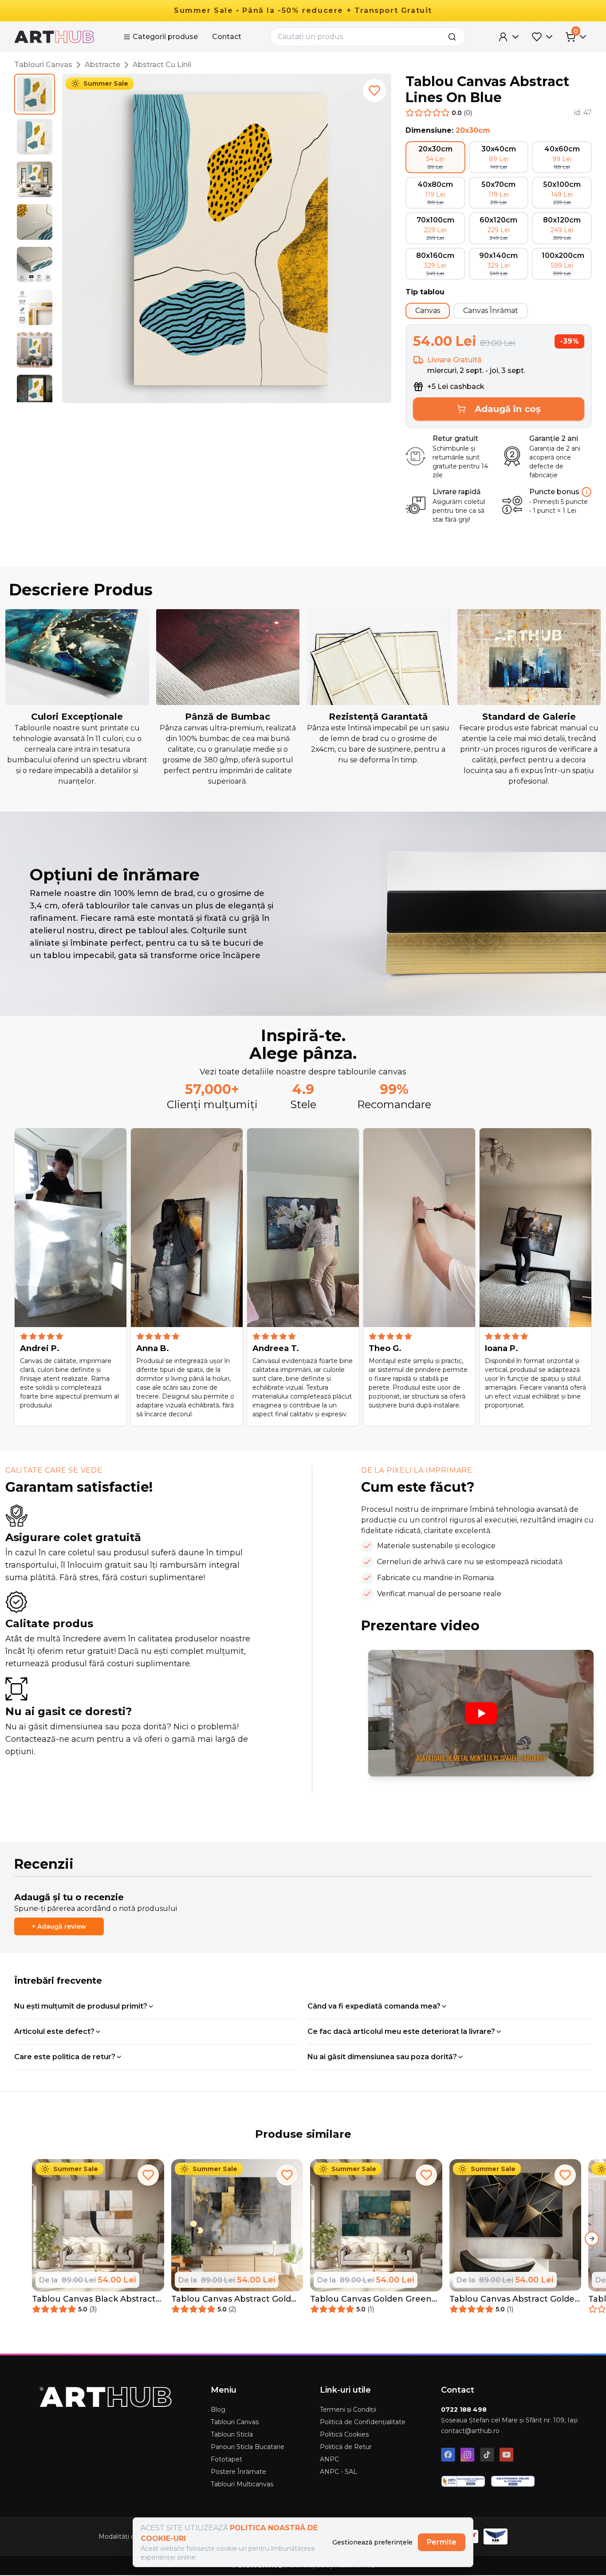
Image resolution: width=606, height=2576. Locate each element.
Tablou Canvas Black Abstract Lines (94, 2299)
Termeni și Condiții (348, 2410)
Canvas (428, 311)
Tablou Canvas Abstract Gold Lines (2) (231, 2299)
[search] (455, 37)
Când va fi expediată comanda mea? (374, 2006)
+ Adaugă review (59, 1926)
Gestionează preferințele (372, 2542)
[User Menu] (509, 37)
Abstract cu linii (162, 65)
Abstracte (102, 65)
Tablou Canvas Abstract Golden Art (515, 2299)
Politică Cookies (344, 2434)
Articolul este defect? (54, 2031)
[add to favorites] (374, 91)
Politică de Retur (346, 2447)
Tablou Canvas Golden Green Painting (371, 2299)
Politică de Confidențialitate (363, 2422)
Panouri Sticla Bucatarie (248, 2447)
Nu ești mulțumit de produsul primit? (81, 2006)
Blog (218, 2410)
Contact (227, 37)
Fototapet (226, 2459)
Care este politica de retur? (65, 2057)
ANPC (329, 2459)
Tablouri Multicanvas (242, 2484)
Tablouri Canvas (43, 65)
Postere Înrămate (238, 2472)
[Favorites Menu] (543, 37)
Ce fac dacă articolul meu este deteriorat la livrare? (401, 2031)
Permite (442, 2542)
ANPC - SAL (338, 2472)
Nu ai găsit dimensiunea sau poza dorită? (382, 2057)
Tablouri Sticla (232, 2434)
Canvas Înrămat (491, 311)
